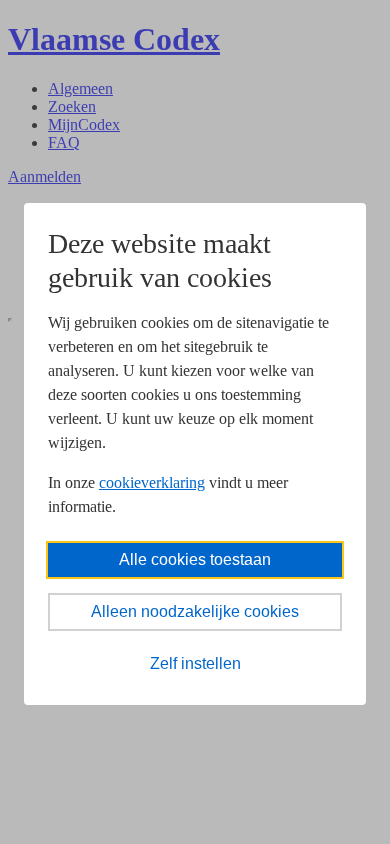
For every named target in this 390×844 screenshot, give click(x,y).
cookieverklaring (152, 482)
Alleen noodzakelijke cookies (195, 611)
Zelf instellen (195, 663)
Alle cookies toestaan (195, 559)
